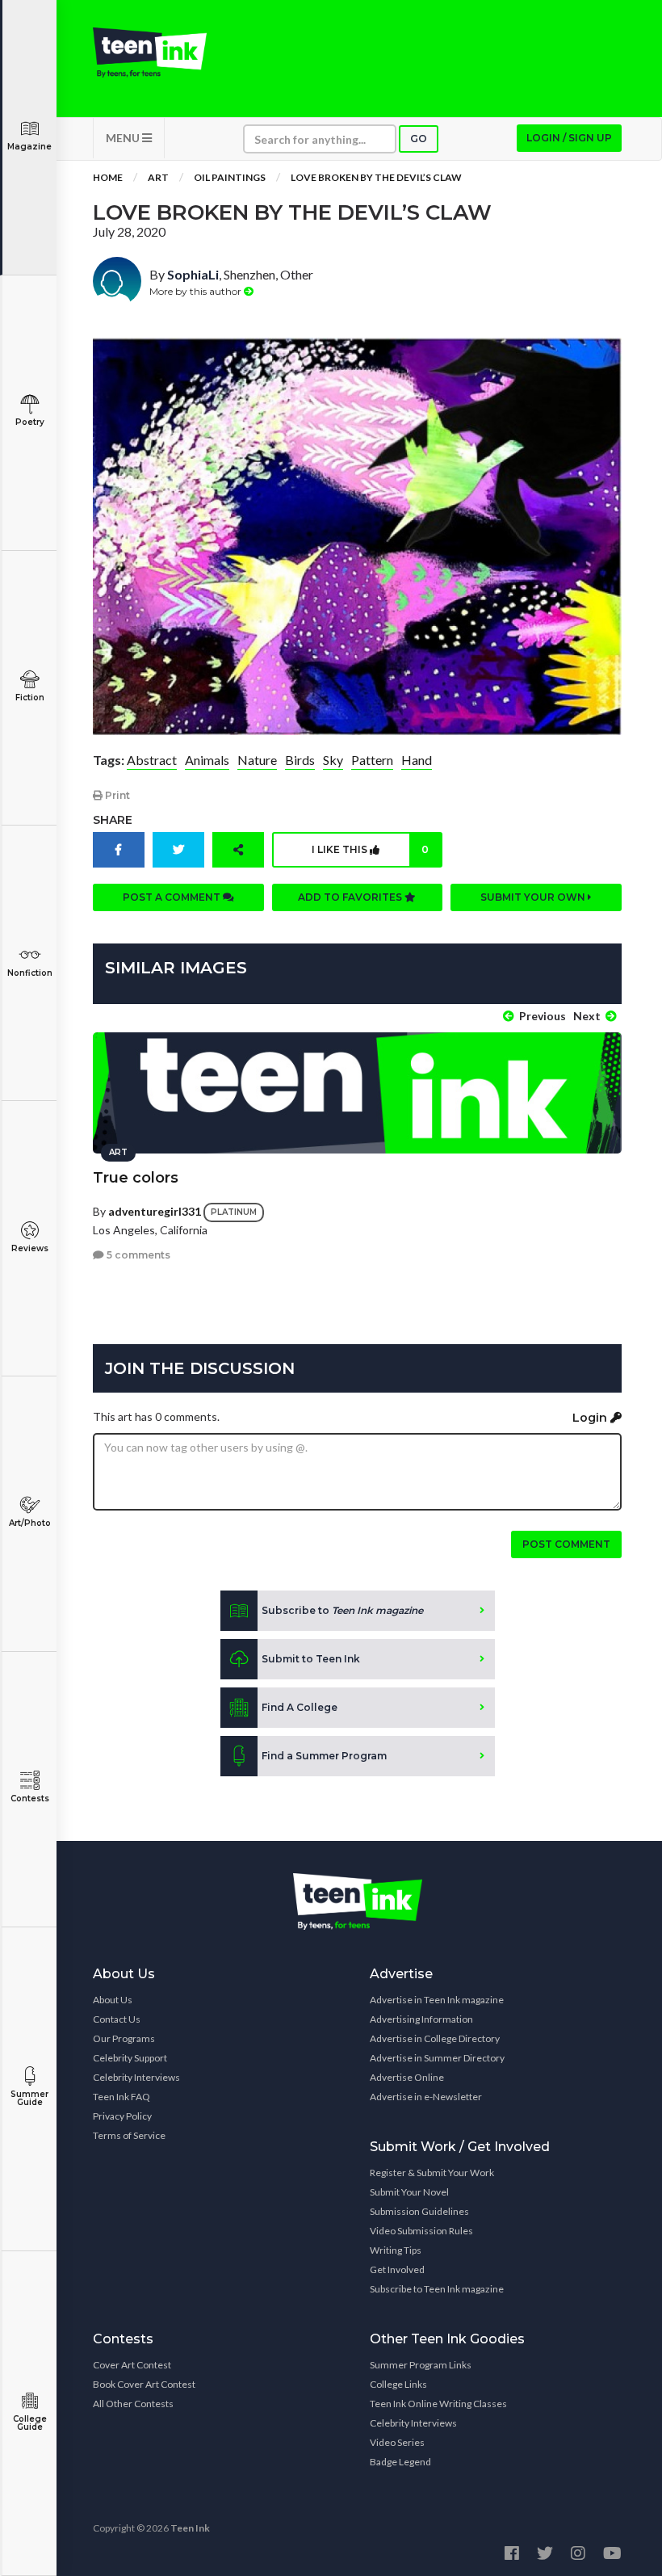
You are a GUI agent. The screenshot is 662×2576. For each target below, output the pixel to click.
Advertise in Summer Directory (437, 2058)
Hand (417, 760)
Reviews (30, 1248)
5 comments (137, 1255)
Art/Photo (30, 1523)
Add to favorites (351, 897)
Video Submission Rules (421, 2231)
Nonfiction (30, 973)
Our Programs (124, 2038)
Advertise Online (407, 2077)
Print (116, 795)
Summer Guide (29, 2098)
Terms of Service (129, 2135)
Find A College (300, 1707)
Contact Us (117, 2019)
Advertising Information (421, 2019)
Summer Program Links (421, 2365)
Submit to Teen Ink (311, 1659)
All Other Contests (133, 2404)
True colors (136, 1178)
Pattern (372, 760)
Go (419, 139)
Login (591, 1418)
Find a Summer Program (324, 1756)
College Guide (30, 2423)
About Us (113, 2000)
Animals (207, 760)
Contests (30, 1799)
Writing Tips (396, 2250)
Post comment (566, 1544)
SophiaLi (193, 274)
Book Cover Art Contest (144, 2384)
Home (108, 177)
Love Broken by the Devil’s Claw (376, 177)
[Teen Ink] (150, 53)
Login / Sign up (569, 138)
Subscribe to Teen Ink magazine (437, 2289)
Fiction (30, 698)
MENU (124, 138)
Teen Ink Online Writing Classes (438, 2404)
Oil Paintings (230, 177)
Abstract (152, 760)
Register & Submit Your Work (432, 2173)
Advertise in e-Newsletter (426, 2097)
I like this (370, 849)
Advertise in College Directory (435, 2038)
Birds (300, 760)
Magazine (29, 147)
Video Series (397, 2442)
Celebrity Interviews (136, 2077)
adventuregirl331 (155, 1210)
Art (158, 177)
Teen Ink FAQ (122, 2097)
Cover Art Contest (132, 2365)
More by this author (197, 291)
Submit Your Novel (409, 2192)
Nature (257, 760)
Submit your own (534, 897)
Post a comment (173, 897)
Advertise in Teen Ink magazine (437, 2000)
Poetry (30, 422)
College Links (398, 2384)
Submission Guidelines (419, 2211)
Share (113, 820)
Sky (333, 760)
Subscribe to (342, 1610)
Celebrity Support (130, 2058)
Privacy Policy (122, 2116)
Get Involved (397, 2269)
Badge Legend (400, 2462)
